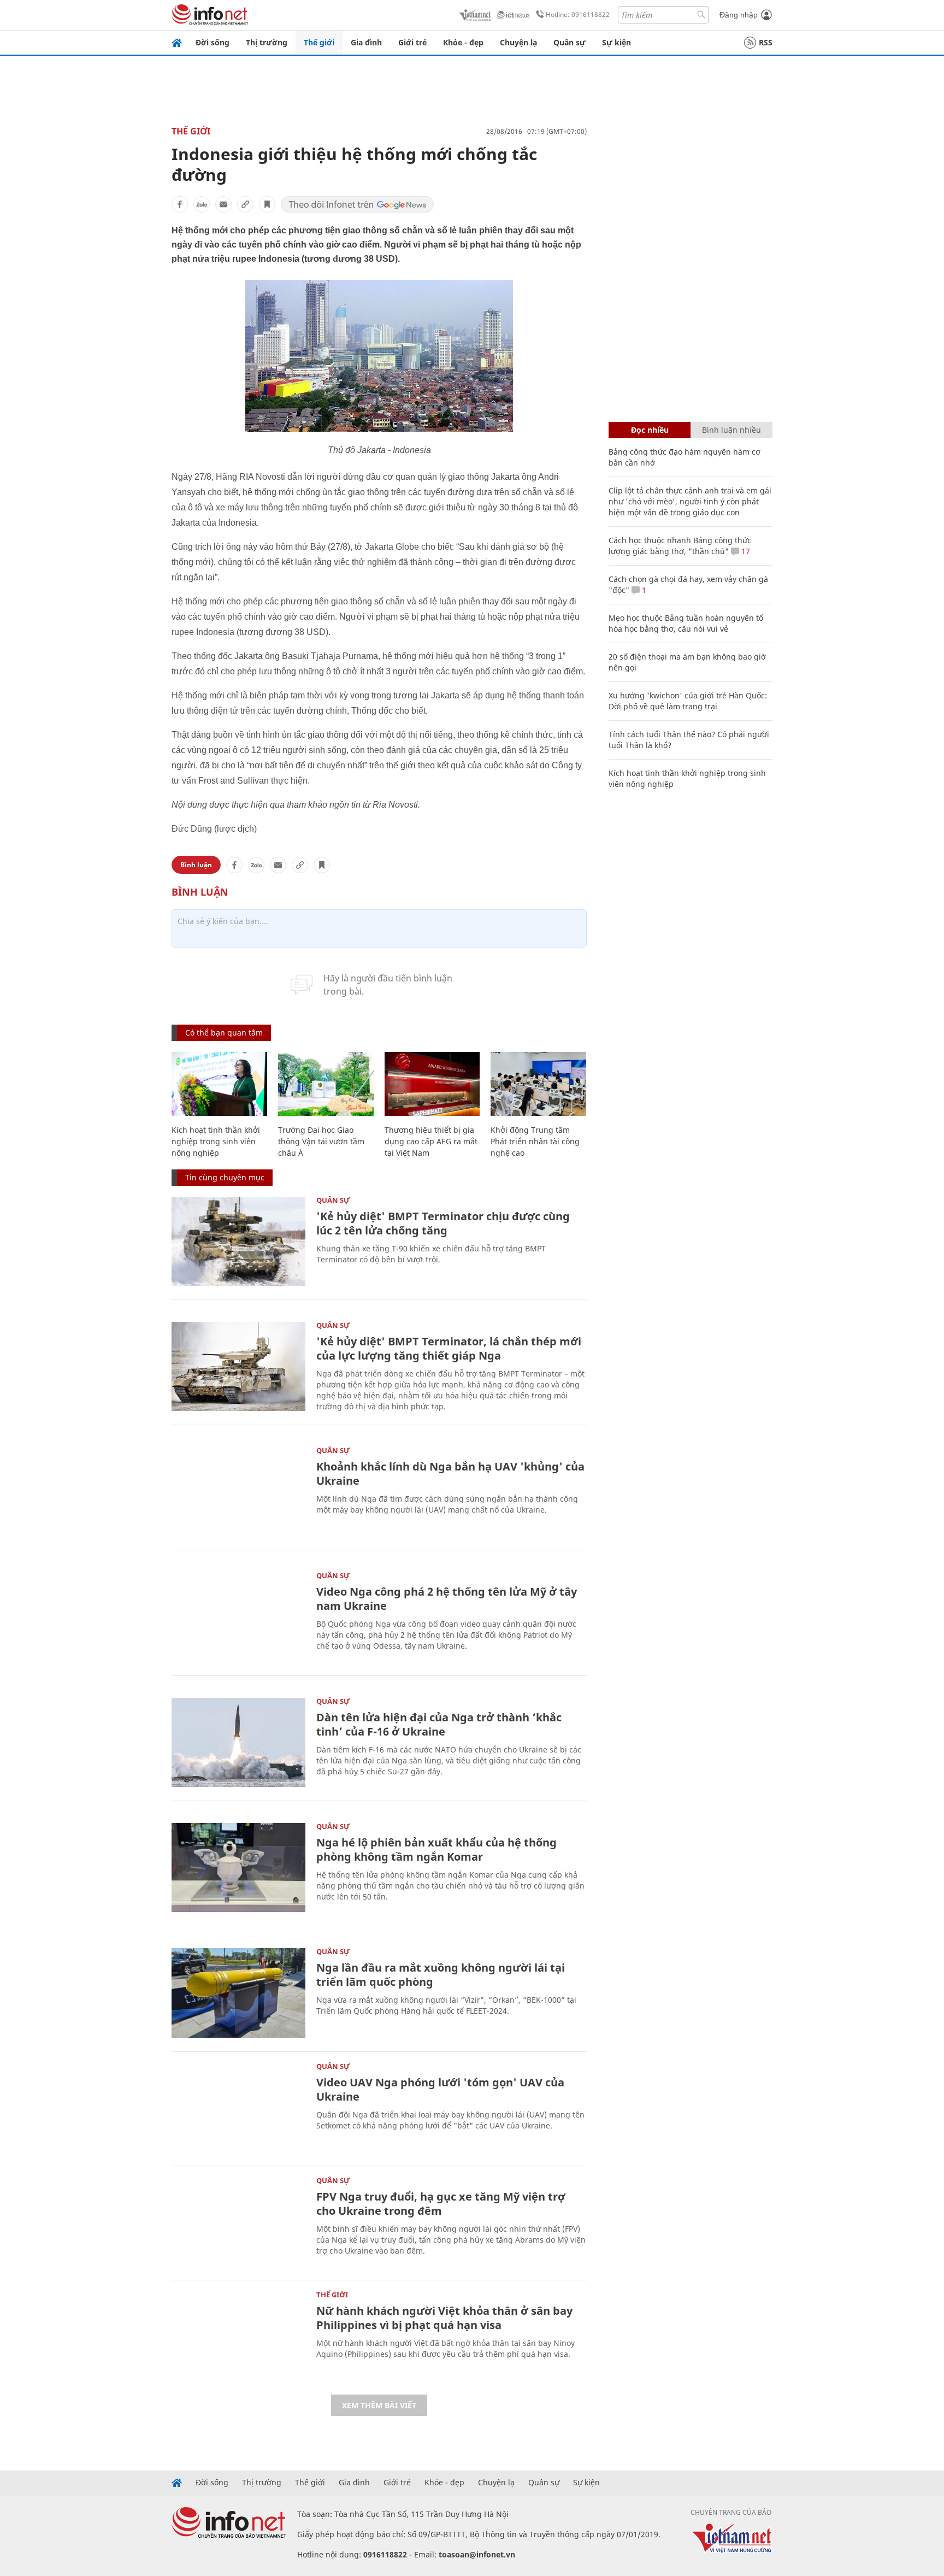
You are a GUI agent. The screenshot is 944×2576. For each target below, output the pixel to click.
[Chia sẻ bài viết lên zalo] (202, 204)
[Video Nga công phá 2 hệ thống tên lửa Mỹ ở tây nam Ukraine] (238, 1617)
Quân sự (570, 42)
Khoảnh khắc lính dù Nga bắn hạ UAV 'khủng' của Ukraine (450, 1474)
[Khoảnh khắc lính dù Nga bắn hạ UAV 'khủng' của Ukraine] (238, 1492)
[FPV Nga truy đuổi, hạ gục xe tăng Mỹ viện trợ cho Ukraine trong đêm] (238, 2222)
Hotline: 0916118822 (578, 14)
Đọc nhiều (650, 430)
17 (745, 551)
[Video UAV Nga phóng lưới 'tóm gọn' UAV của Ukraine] (238, 2107)
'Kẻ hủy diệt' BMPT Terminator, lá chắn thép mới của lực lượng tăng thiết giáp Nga (449, 1348)
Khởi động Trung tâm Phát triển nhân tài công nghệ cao (535, 1141)
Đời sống (213, 42)
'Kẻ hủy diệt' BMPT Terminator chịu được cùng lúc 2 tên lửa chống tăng (443, 1223)
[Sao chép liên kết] (245, 204)
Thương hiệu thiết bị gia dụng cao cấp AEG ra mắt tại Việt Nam (431, 1141)
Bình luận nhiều (731, 430)
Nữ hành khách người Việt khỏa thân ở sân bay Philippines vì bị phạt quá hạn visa (444, 2318)
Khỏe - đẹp (463, 42)
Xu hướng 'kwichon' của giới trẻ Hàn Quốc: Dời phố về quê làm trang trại (688, 701)
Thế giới (319, 42)
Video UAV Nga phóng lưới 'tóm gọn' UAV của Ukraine (440, 2089)
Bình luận (196, 865)
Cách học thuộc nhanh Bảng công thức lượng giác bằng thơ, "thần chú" (680, 546)
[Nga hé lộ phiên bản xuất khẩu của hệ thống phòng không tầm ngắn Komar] (238, 1868)
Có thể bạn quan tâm (224, 1033)
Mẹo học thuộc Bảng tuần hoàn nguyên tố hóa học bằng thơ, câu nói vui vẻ (686, 623)
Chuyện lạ (518, 42)
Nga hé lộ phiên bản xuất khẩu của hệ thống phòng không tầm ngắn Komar (436, 1849)
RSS (766, 42)
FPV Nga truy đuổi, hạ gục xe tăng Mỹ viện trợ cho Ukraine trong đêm (441, 2204)
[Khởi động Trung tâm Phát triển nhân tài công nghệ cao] (538, 1084)
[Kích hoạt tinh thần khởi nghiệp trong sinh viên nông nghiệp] (219, 1084)
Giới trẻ (412, 42)
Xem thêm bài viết (379, 2405)
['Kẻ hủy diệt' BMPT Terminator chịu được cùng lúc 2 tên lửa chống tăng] (238, 1241)
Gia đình (366, 42)
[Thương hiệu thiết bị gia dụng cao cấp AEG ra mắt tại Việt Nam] (432, 1084)
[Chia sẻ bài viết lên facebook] (180, 204)
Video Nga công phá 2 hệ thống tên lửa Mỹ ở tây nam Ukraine (447, 1599)
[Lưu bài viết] (267, 204)
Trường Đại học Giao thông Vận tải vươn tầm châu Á (321, 1141)
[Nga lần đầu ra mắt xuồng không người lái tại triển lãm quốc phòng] (238, 1993)
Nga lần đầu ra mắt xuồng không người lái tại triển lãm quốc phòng (441, 1975)
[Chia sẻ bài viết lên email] (223, 204)
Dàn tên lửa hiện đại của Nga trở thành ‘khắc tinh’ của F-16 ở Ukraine (439, 1724)
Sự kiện (616, 42)
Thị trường (267, 42)
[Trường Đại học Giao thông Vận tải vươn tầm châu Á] (326, 1084)
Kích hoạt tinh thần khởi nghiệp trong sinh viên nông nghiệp (216, 1141)
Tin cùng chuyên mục (225, 1177)
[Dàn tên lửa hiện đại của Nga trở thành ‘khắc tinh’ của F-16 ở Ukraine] (238, 1742)
